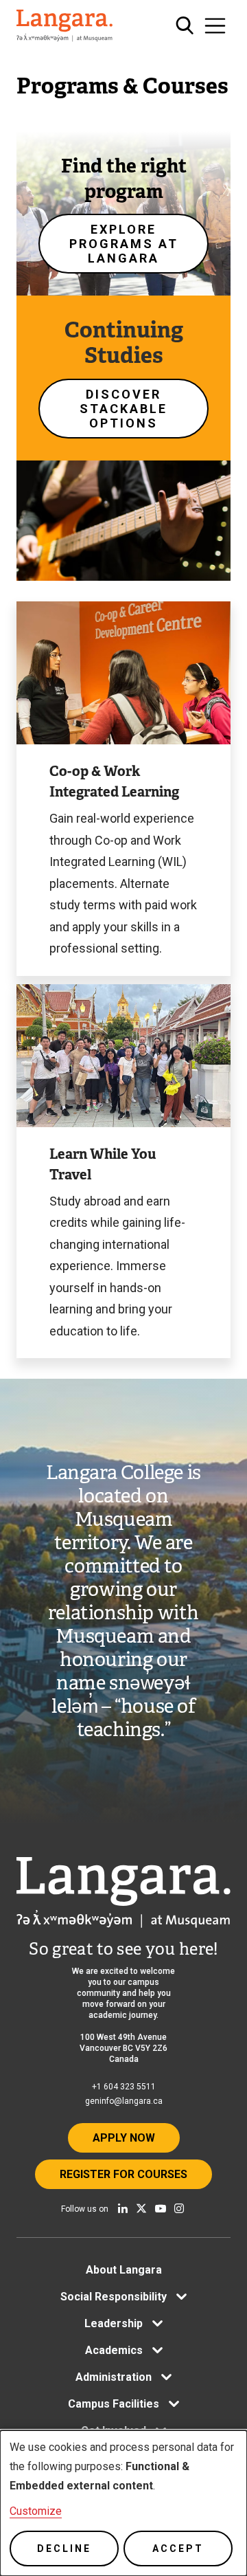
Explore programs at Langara (124, 244)
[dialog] (123, 2503)
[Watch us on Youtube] (161, 2208)
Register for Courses (123, 2174)
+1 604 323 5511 (124, 2087)
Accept (178, 2549)
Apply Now (124, 2138)
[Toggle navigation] (215, 26)
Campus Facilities (114, 2404)
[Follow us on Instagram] (179, 2208)
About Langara (124, 2270)
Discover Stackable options (123, 409)
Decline (64, 2549)
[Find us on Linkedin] (123, 2208)
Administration (114, 2377)
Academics (114, 2350)
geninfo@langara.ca (124, 2101)
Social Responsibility (114, 2297)
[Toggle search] (185, 26)
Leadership (114, 2323)
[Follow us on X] (141, 2208)
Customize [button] (36, 2511)
